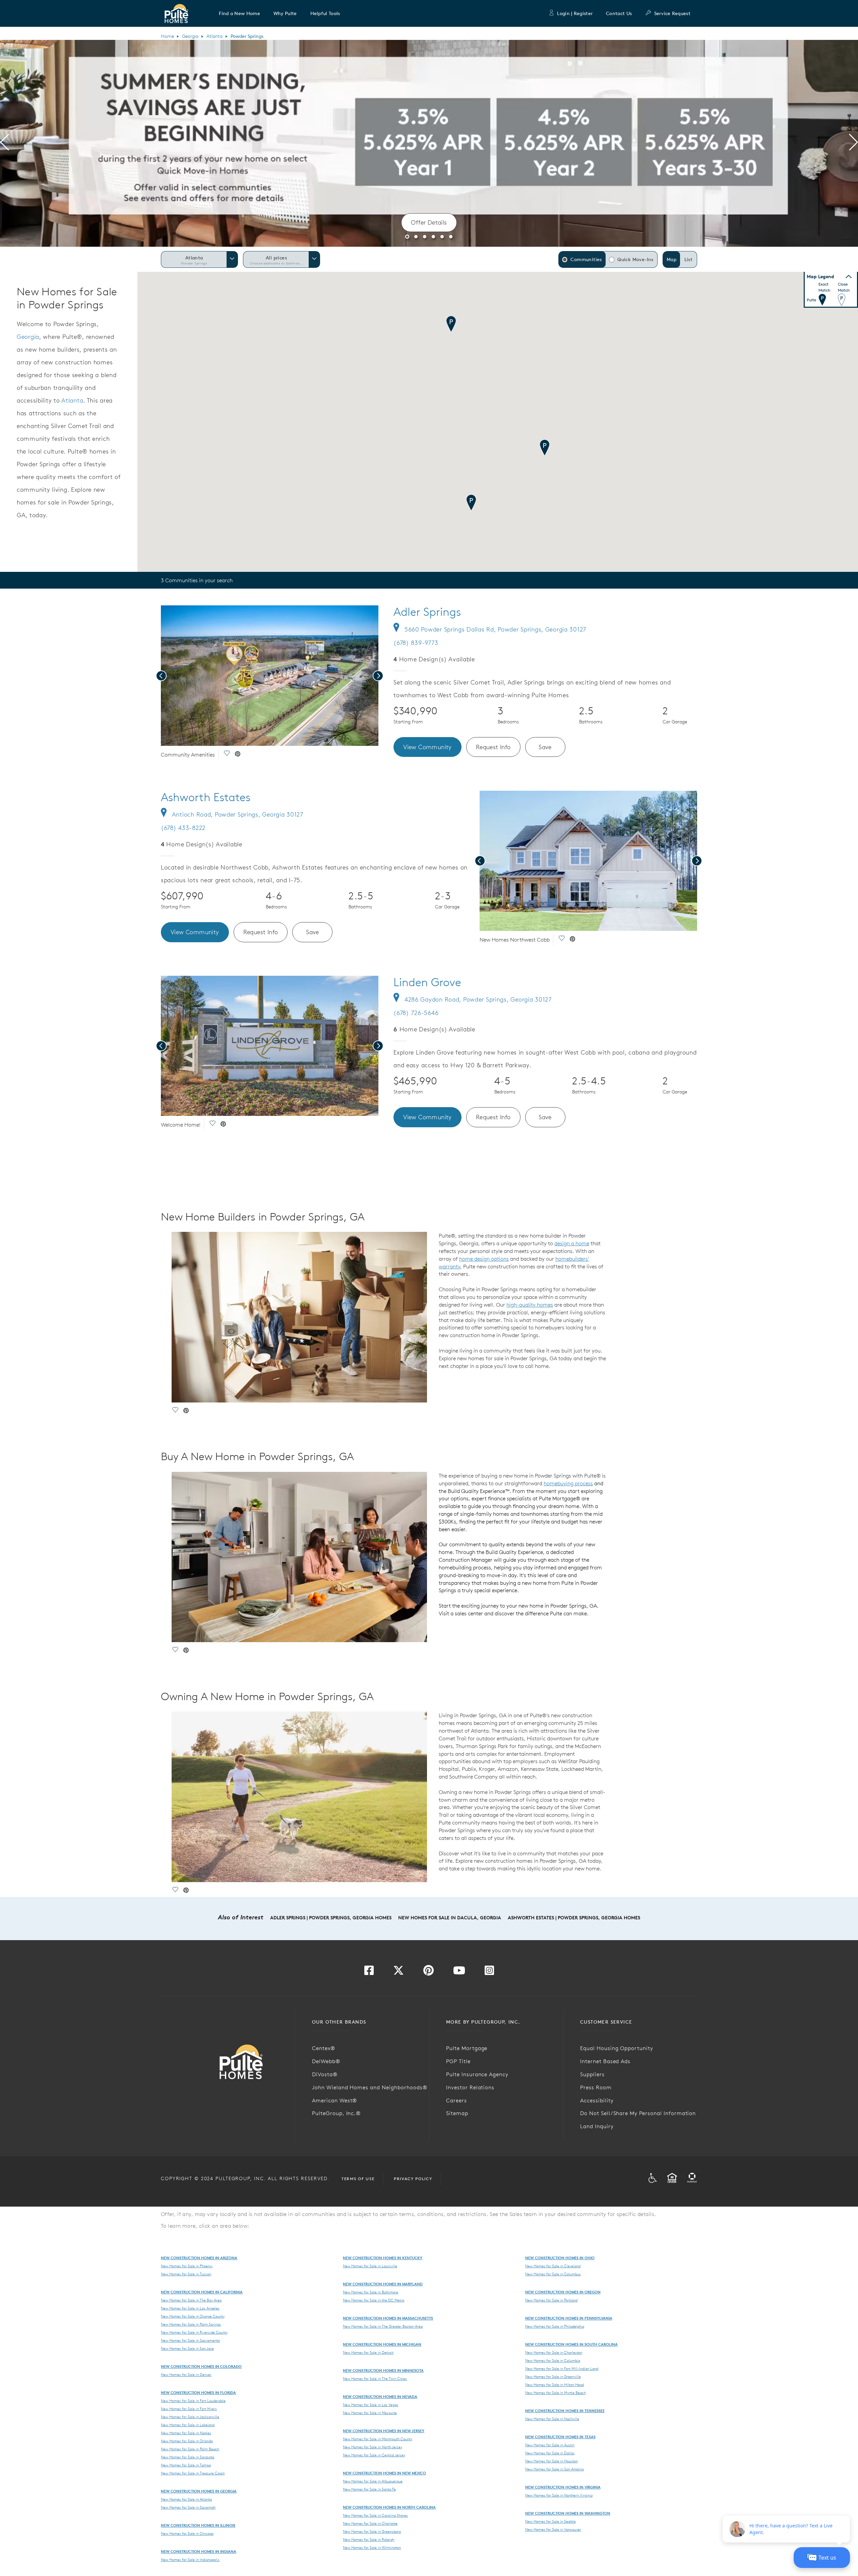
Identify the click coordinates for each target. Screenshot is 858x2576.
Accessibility (597, 2100)
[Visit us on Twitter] (399, 1972)
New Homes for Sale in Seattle (550, 2521)
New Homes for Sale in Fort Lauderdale (193, 2401)
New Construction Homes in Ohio (560, 2258)
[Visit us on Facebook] (369, 1972)
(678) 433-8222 (183, 828)
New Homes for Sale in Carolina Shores (375, 2515)
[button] (239, 13)
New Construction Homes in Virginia (563, 2487)
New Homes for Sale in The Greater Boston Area (383, 2326)
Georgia (190, 36)
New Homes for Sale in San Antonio (555, 2469)
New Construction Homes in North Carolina (389, 2507)
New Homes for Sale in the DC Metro (374, 2300)
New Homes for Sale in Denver (186, 2375)
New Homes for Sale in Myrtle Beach (556, 2393)
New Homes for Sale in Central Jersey (374, 2455)
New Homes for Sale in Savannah (188, 2507)
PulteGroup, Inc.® (336, 2113)
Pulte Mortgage (467, 2048)
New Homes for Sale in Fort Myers (189, 2409)
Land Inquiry (597, 2126)
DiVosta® (325, 2074)
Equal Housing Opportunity (617, 2048)
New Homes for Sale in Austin (550, 2445)
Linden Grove (427, 982)
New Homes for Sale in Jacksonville (190, 2417)
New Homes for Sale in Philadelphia (555, 2326)
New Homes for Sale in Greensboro (372, 2531)
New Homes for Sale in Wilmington (372, 2548)
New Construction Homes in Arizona (199, 2258)
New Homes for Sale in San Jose (187, 2348)
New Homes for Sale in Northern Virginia (559, 2495)
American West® (334, 2100)
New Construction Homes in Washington (568, 2513)
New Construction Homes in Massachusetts (388, 2318)
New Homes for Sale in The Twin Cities (375, 2379)
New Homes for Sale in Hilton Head (555, 2385)
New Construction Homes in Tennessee (565, 2411)
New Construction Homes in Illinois (198, 2525)
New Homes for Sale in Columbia (553, 2360)
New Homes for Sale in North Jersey (373, 2447)
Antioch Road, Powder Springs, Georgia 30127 (238, 814)
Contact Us (619, 13)
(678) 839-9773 (416, 643)
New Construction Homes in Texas (560, 2437)
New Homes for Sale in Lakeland (188, 2425)
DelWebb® (326, 2061)
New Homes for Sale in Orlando (187, 2441)
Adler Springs (427, 612)
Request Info (493, 747)
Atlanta (214, 36)
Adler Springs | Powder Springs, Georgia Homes (331, 1918)
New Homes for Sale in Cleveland (553, 2266)
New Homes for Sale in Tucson (186, 2274)
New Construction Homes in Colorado (201, 2366)
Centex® (324, 2048)
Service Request (672, 13)
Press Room (596, 2087)
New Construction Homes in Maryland (383, 2284)
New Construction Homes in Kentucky (383, 2258)
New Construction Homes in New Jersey (384, 2431)
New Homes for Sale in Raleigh (369, 2539)
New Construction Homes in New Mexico (384, 2473)
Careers (456, 2100)
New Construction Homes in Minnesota (383, 2370)
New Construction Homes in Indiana (199, 2551)
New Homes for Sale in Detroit (368, 2352)
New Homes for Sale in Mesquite (370, 2413)
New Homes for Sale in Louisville (370, 2266)
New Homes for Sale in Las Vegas (371, 2405)
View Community (427, 747)
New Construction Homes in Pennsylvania (569, 2318)
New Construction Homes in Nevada (380, 2397)
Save (545, 747)
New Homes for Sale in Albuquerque (373, 2481)
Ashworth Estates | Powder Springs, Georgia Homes (574, 1918)
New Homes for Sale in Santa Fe (369, 2489)
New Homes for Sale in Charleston (554, 2352)
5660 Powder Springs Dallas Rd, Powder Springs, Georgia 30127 (495, 629)
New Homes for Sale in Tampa (186, 2465)
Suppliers (592, 2074)
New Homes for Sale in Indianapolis (190, 2560)
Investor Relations (470, 2087)
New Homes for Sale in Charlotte (370, 2523)
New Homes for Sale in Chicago (187, 2533)
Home (167, 36)
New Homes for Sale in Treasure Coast (193, 2473)
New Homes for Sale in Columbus (553, 2274)
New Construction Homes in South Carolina (571, 2344)
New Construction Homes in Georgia (199, 2491)
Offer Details (429, 222)
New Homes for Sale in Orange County (193, 2316)
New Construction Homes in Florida (198, 2392)
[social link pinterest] (238, 755)
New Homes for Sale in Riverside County (194, 2332)
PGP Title (458, 2061)
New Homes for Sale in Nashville (552, 2419)
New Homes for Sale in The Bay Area (191, 2300)
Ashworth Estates (206, 797)
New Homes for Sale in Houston (551, 2461)
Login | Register (575, 13)
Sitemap (457, 2113)
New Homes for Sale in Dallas (550, 2453)
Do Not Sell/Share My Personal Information (638, 2113)
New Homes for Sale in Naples (186, 2433)
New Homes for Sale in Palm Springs (191, 2324)
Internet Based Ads (605, 2061)
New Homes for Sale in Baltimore (371, 2292)
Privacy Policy (413, 2179)
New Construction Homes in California (202, 2292)
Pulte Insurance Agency (477, 2074)
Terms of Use (358, 2179)
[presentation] (5, 143)
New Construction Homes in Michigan (382, 2344)
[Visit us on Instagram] (489, 1972)
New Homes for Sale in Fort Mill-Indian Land (562, 2369)
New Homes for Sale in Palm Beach (190, 2449)
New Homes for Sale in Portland (551, 2300)
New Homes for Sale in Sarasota (188, 2457)
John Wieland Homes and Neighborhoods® (370, 2087)
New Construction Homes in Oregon (563, 2292)
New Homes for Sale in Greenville (553, 2377)
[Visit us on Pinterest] (428, 1972)
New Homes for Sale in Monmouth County (378, 2439)
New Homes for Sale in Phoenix (187, 2266)
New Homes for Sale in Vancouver (553, 2529)
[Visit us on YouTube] (459, 1972)
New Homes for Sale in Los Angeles (190, 2308)
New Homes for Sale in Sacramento (190, 2340)
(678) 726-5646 (416, 1013)
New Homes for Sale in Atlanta (186, 2499)
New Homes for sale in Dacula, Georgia (450, 1918)
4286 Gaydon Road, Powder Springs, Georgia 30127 (478, 999)
